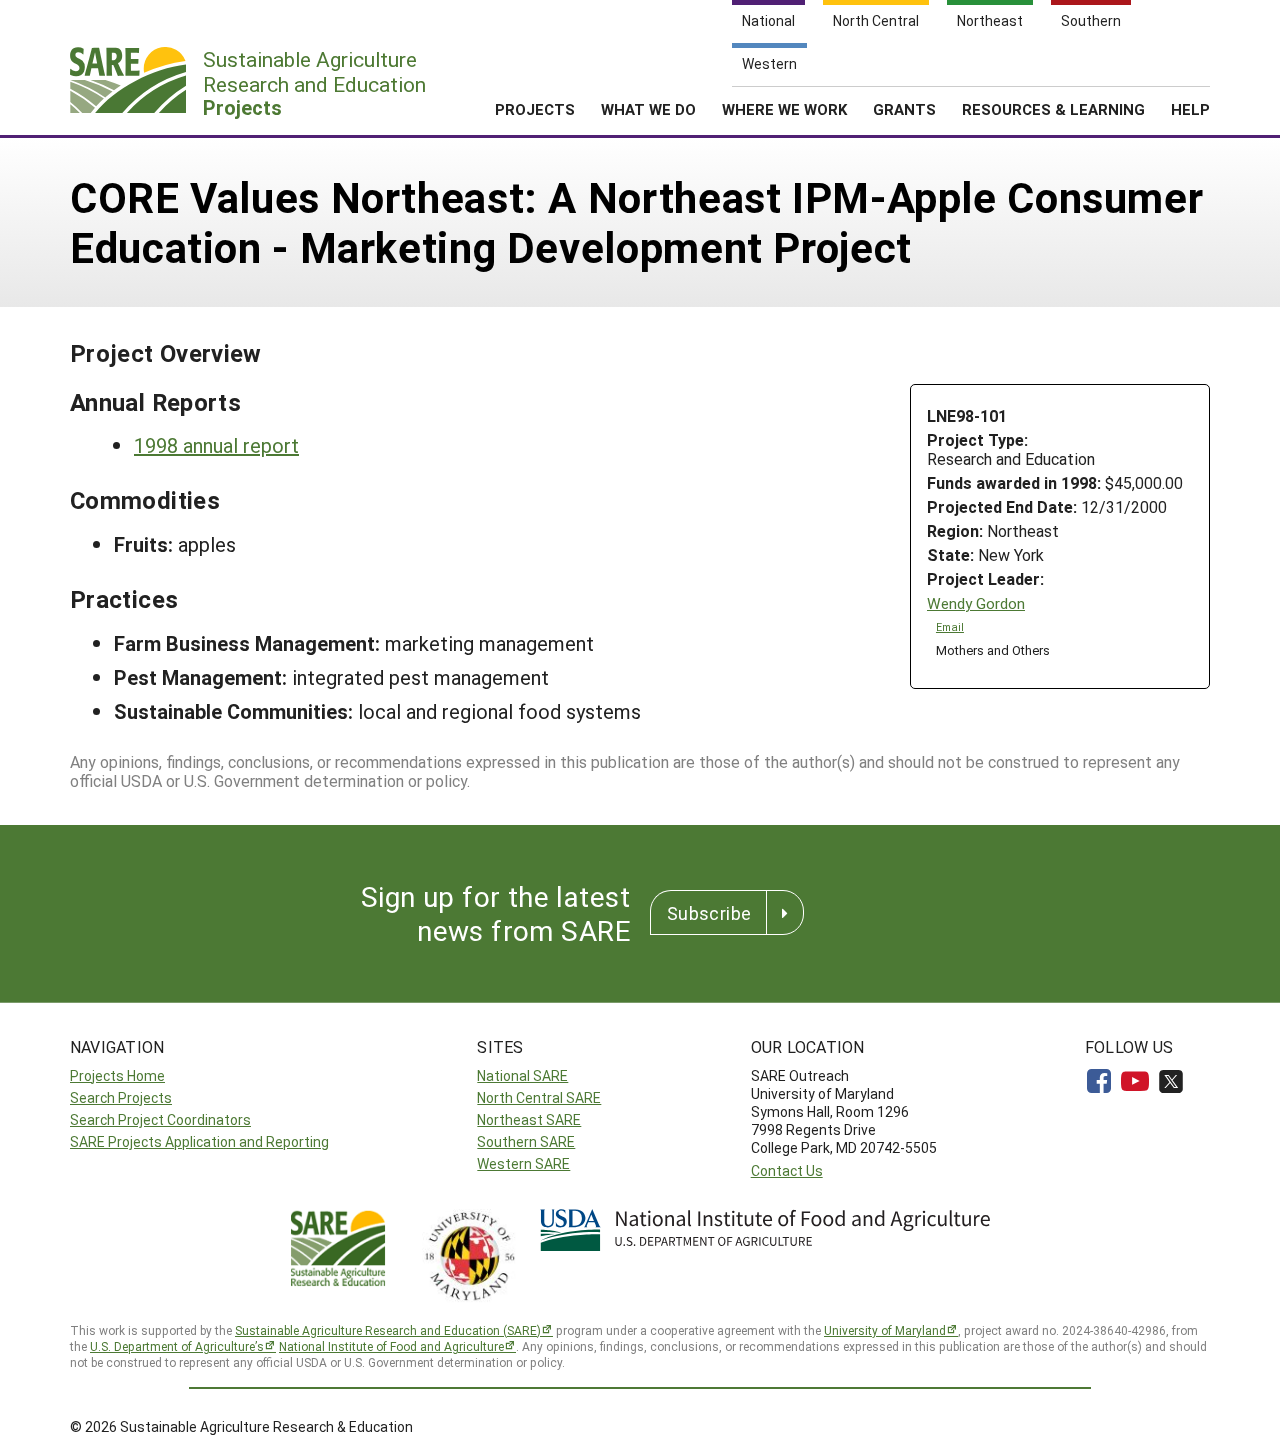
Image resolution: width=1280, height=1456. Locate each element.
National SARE (522, 1075)
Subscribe (709, 913)
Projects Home (117, 1075)
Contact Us (787, 1170)
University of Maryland (885, 1330)
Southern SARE (526, 1141)
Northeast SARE (529, 1119)
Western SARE (523, 1163)
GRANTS (904, 109)
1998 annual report (216, 445)
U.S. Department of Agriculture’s (177, 1346)
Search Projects (121, 1097)
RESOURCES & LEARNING (1053, 109)
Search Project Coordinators (160, 1119)
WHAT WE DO (648, 109)
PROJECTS (535, 109)
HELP (1190, 109)
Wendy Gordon (976, 603)
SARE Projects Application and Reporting (199, 1141)
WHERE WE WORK (784, 109)
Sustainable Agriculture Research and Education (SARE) (388, 1330)
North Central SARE (539, 1097)
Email (950, 627)
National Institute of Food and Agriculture (391, 1346)
